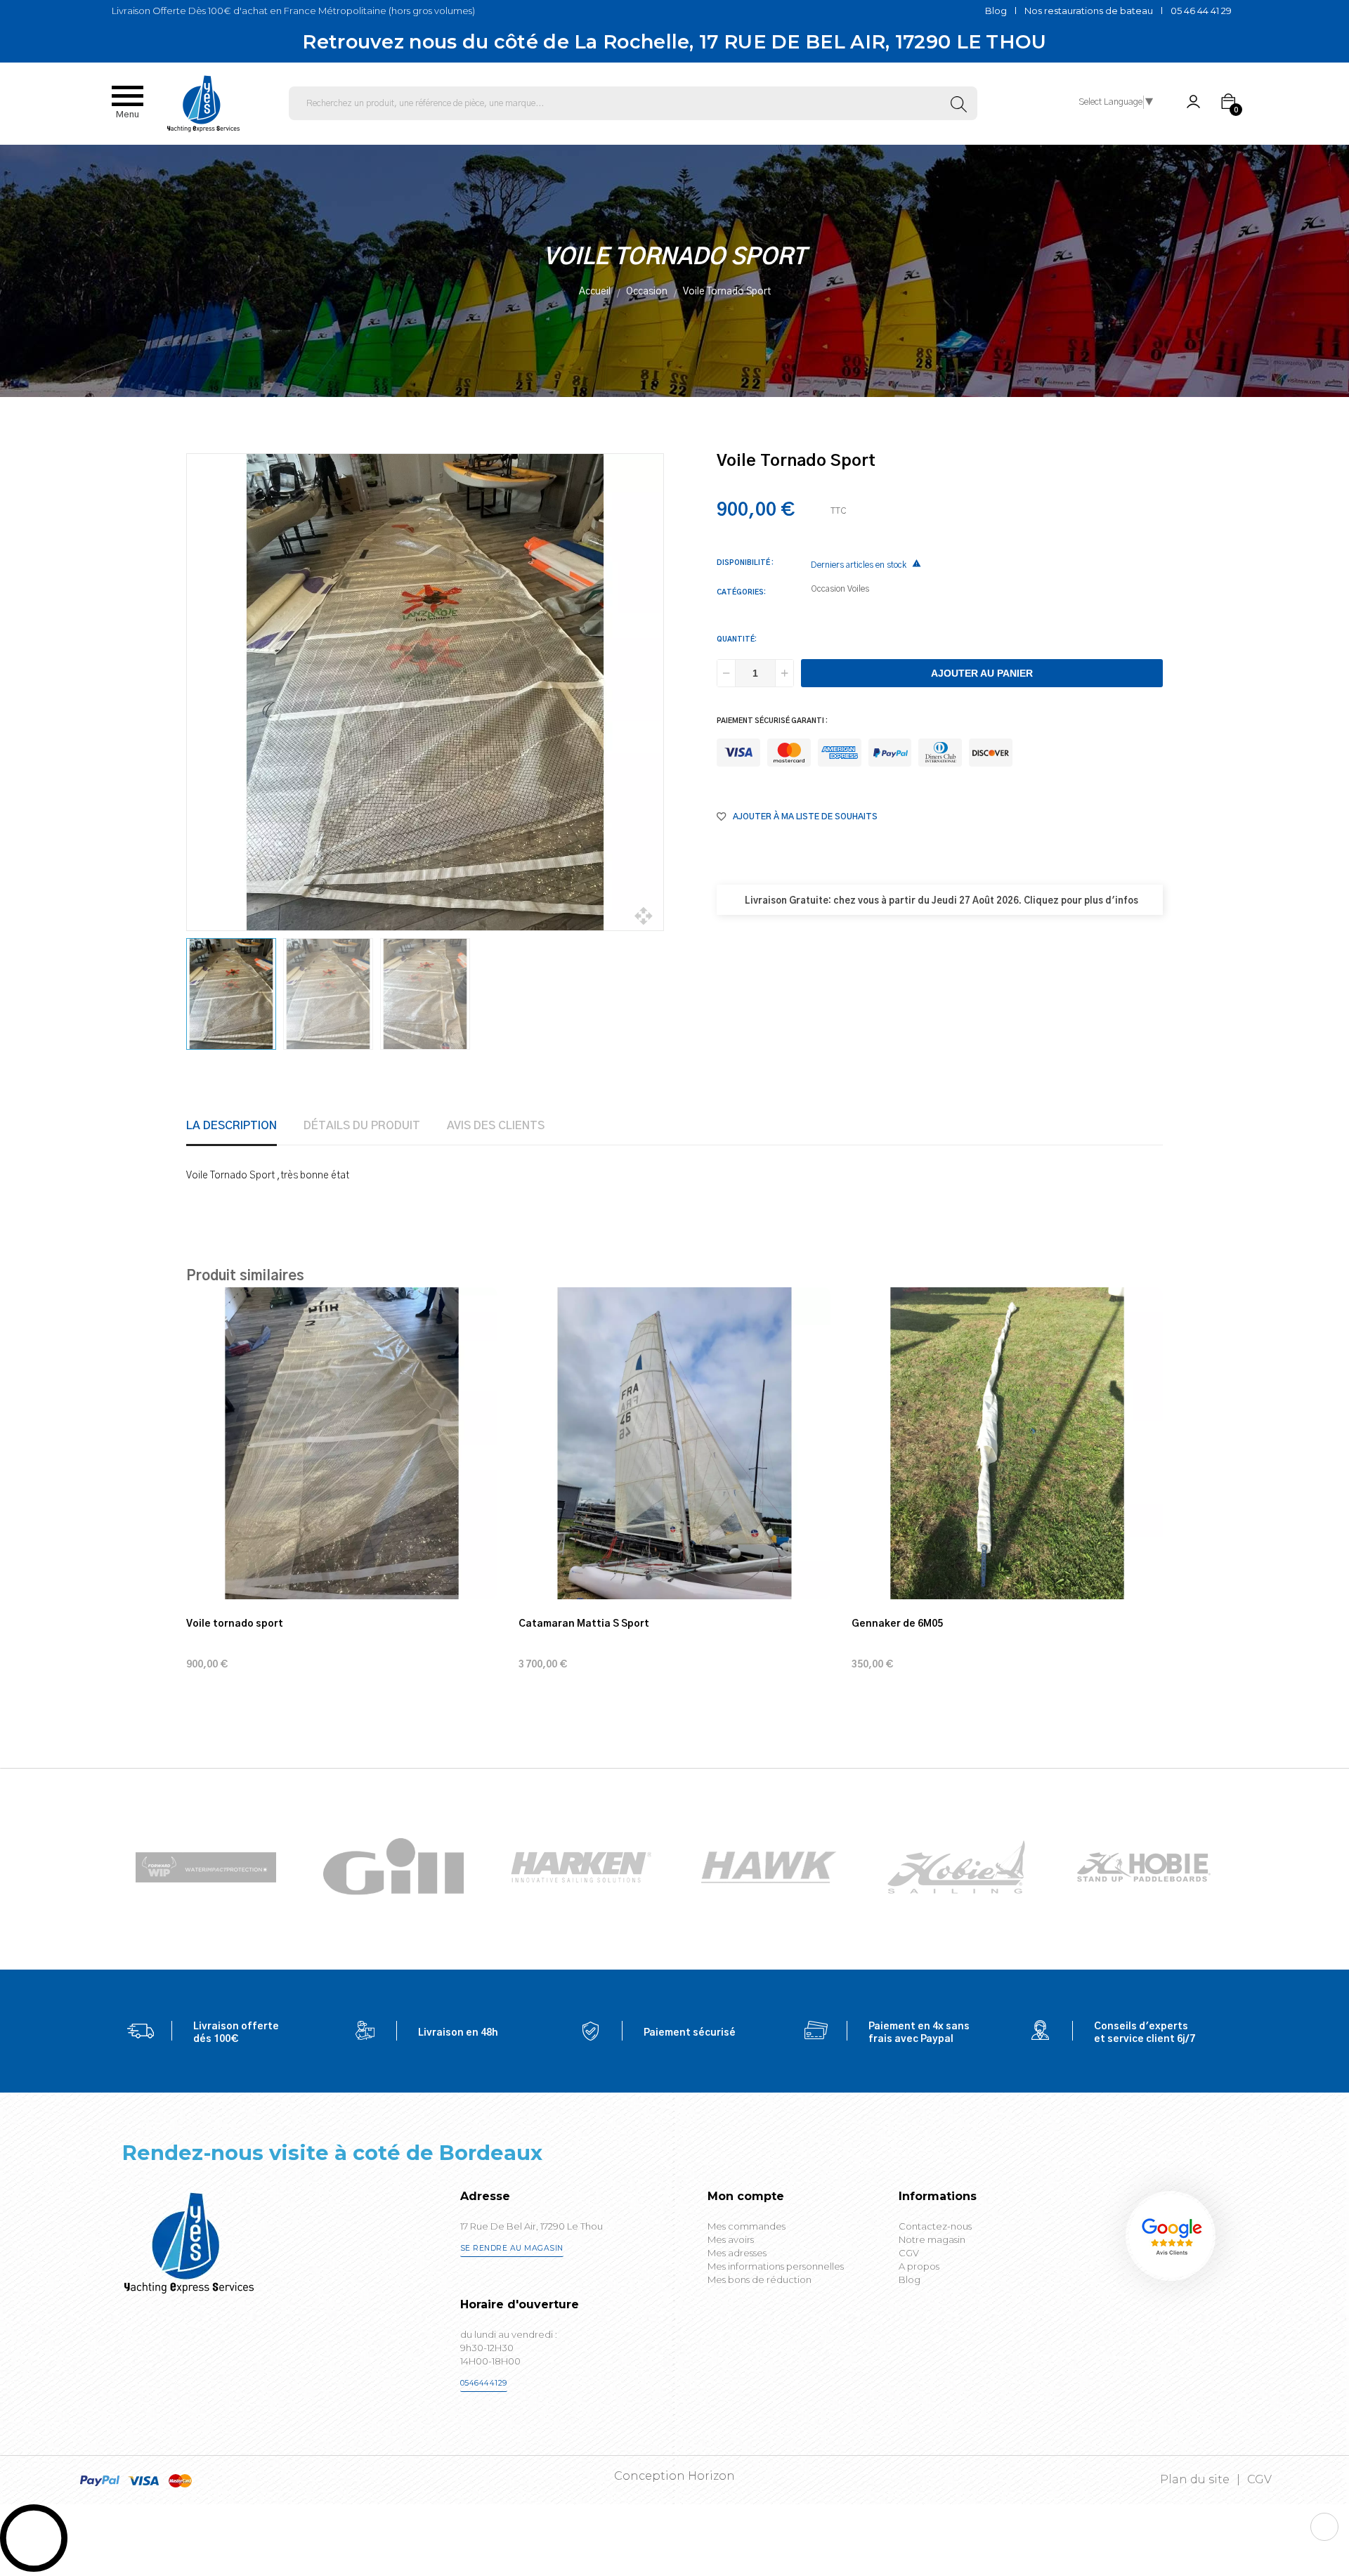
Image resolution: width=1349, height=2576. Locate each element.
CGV (1259, 2479)
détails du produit (362, 1126)
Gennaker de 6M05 (897, 1624)
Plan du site (1195, 2479)
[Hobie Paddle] (1144, 1867)
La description (232, 1126)
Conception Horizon (674, 2476)
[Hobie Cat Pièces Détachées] (956, 1867)
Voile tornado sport (235, 1624)
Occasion (828, 589)
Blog (996, 11)
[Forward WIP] (206, 1867)
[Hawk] (769, 1867)
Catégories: (741, 592)
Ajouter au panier (982, 673)
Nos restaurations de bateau (1089, 11)
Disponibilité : (745, 563)
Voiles (858, 589)
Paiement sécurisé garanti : (772, 721)
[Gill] (393, 1867)
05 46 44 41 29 (1201, 11)
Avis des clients (496, 1126)
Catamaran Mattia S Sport (584, 1624)
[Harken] (581, 1867)
